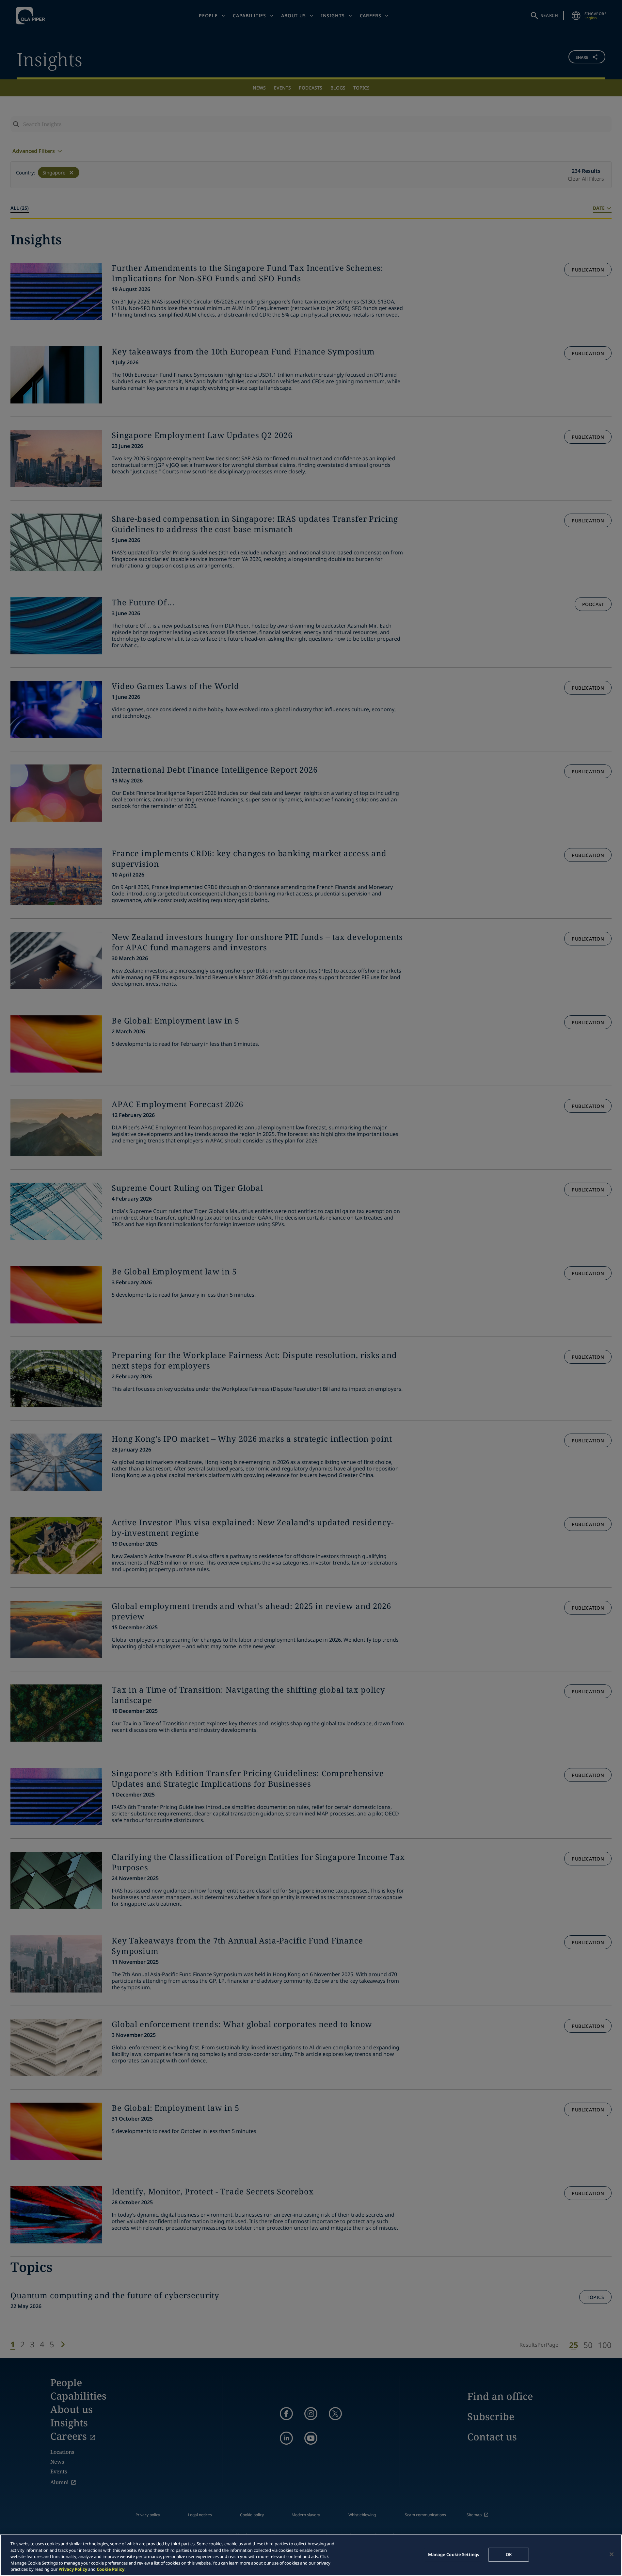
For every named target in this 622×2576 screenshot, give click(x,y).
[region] (311, 2555)
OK (509, 2554)
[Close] (612, 2554)
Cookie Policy (111, 2569)
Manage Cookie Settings (454, 2554)
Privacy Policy (73, 2569)
